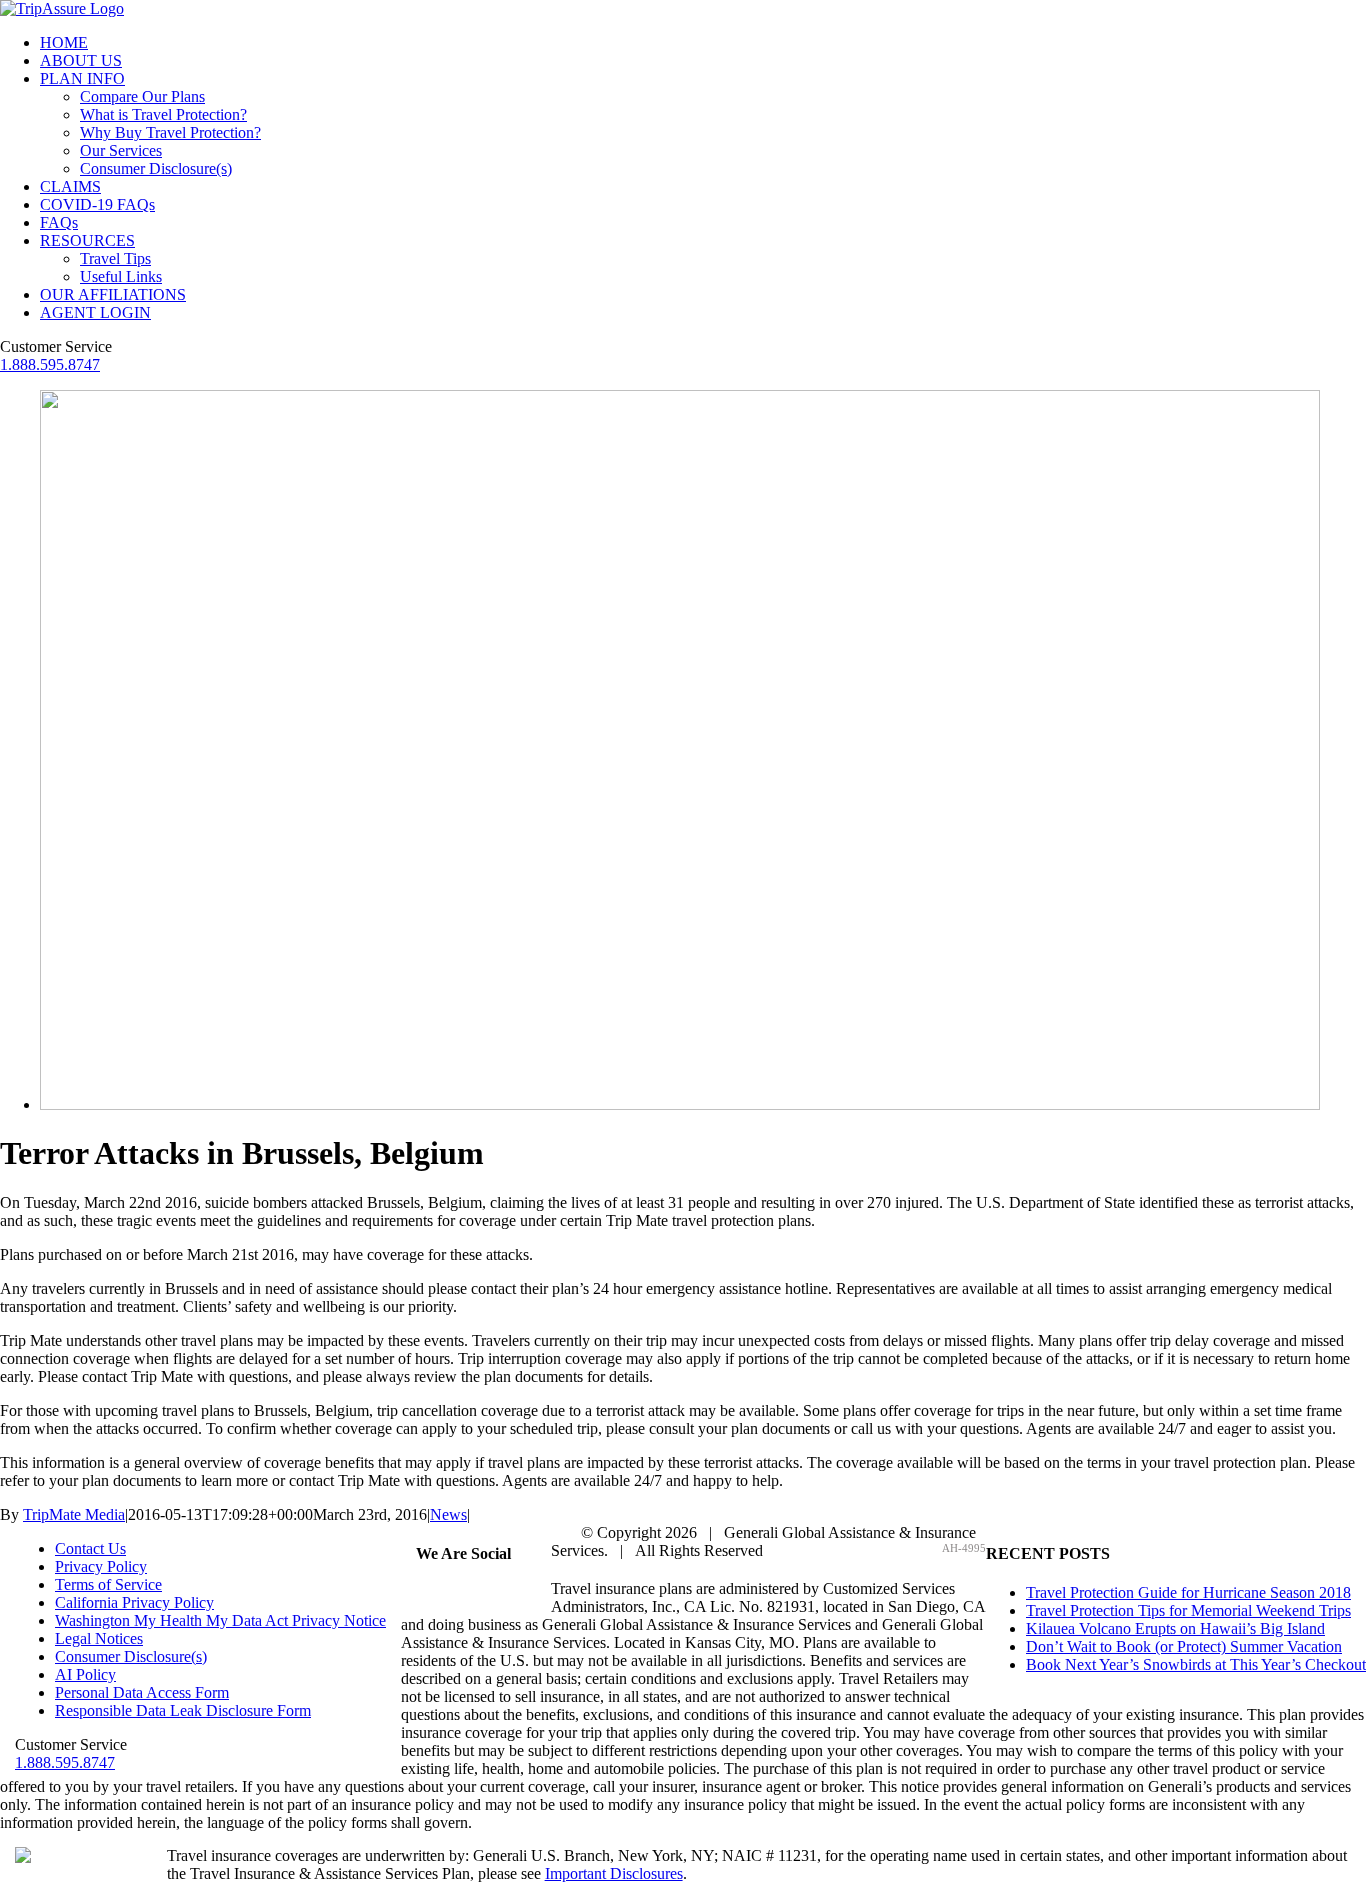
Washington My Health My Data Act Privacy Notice (220, 1620)
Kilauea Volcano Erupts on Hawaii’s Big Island (1175, 1628)
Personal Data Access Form (142, 1692)
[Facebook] (428, 1592)
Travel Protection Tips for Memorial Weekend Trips (1188, 1610)
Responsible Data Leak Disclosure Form (183, 1710)
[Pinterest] (476, 1592)
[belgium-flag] (680, 1104)
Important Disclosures (614, 1873)
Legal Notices (99, 1638)
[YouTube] (500, 1592)
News (448, 1514)
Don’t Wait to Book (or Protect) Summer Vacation (1184, 1646)
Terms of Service (108, 1584)
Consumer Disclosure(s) (131, 1656)
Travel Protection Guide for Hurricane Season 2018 (1188, 1592)
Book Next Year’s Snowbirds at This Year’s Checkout (1196, 1664)
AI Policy (85, 1674)
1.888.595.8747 (50, 364)
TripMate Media (74, 1514)
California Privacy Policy (134, 1602)
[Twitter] (452, 1592)
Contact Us (90, 1548)
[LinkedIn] (524, 1592)
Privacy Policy (101, 1566)
